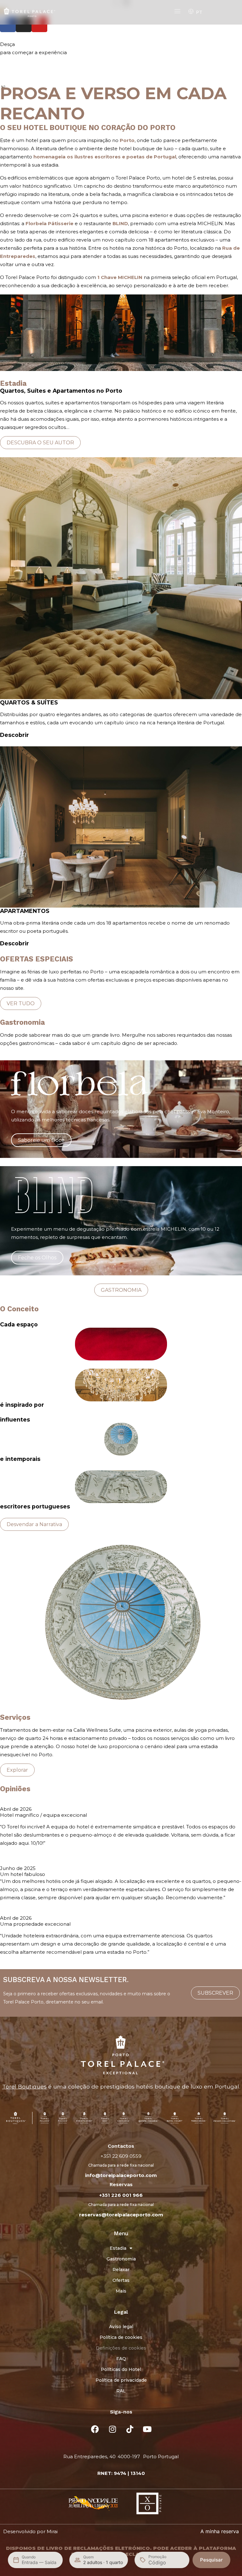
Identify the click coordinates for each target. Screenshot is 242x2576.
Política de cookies (121, 2337)
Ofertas (121, 2280)
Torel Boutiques (24, 2086)
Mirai (52, 2531)
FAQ (121, 2359)
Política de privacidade (121, 2380)
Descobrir (14, 735)
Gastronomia (121, 2259)
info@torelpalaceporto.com (121, 2175)
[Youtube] (147, 2429)
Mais (121, 2291)
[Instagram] (112, 2429)
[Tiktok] (130, 2429)
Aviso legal (121, 2327)
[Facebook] (95, 2429)
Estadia (118, 2248)
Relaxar (121, 2270)
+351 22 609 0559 (121, 2156)
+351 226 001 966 (121, 2195)
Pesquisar (211, 2560)
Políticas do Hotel (121, 2369)
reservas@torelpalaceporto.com (121, 2215)
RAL (121, 2391)
